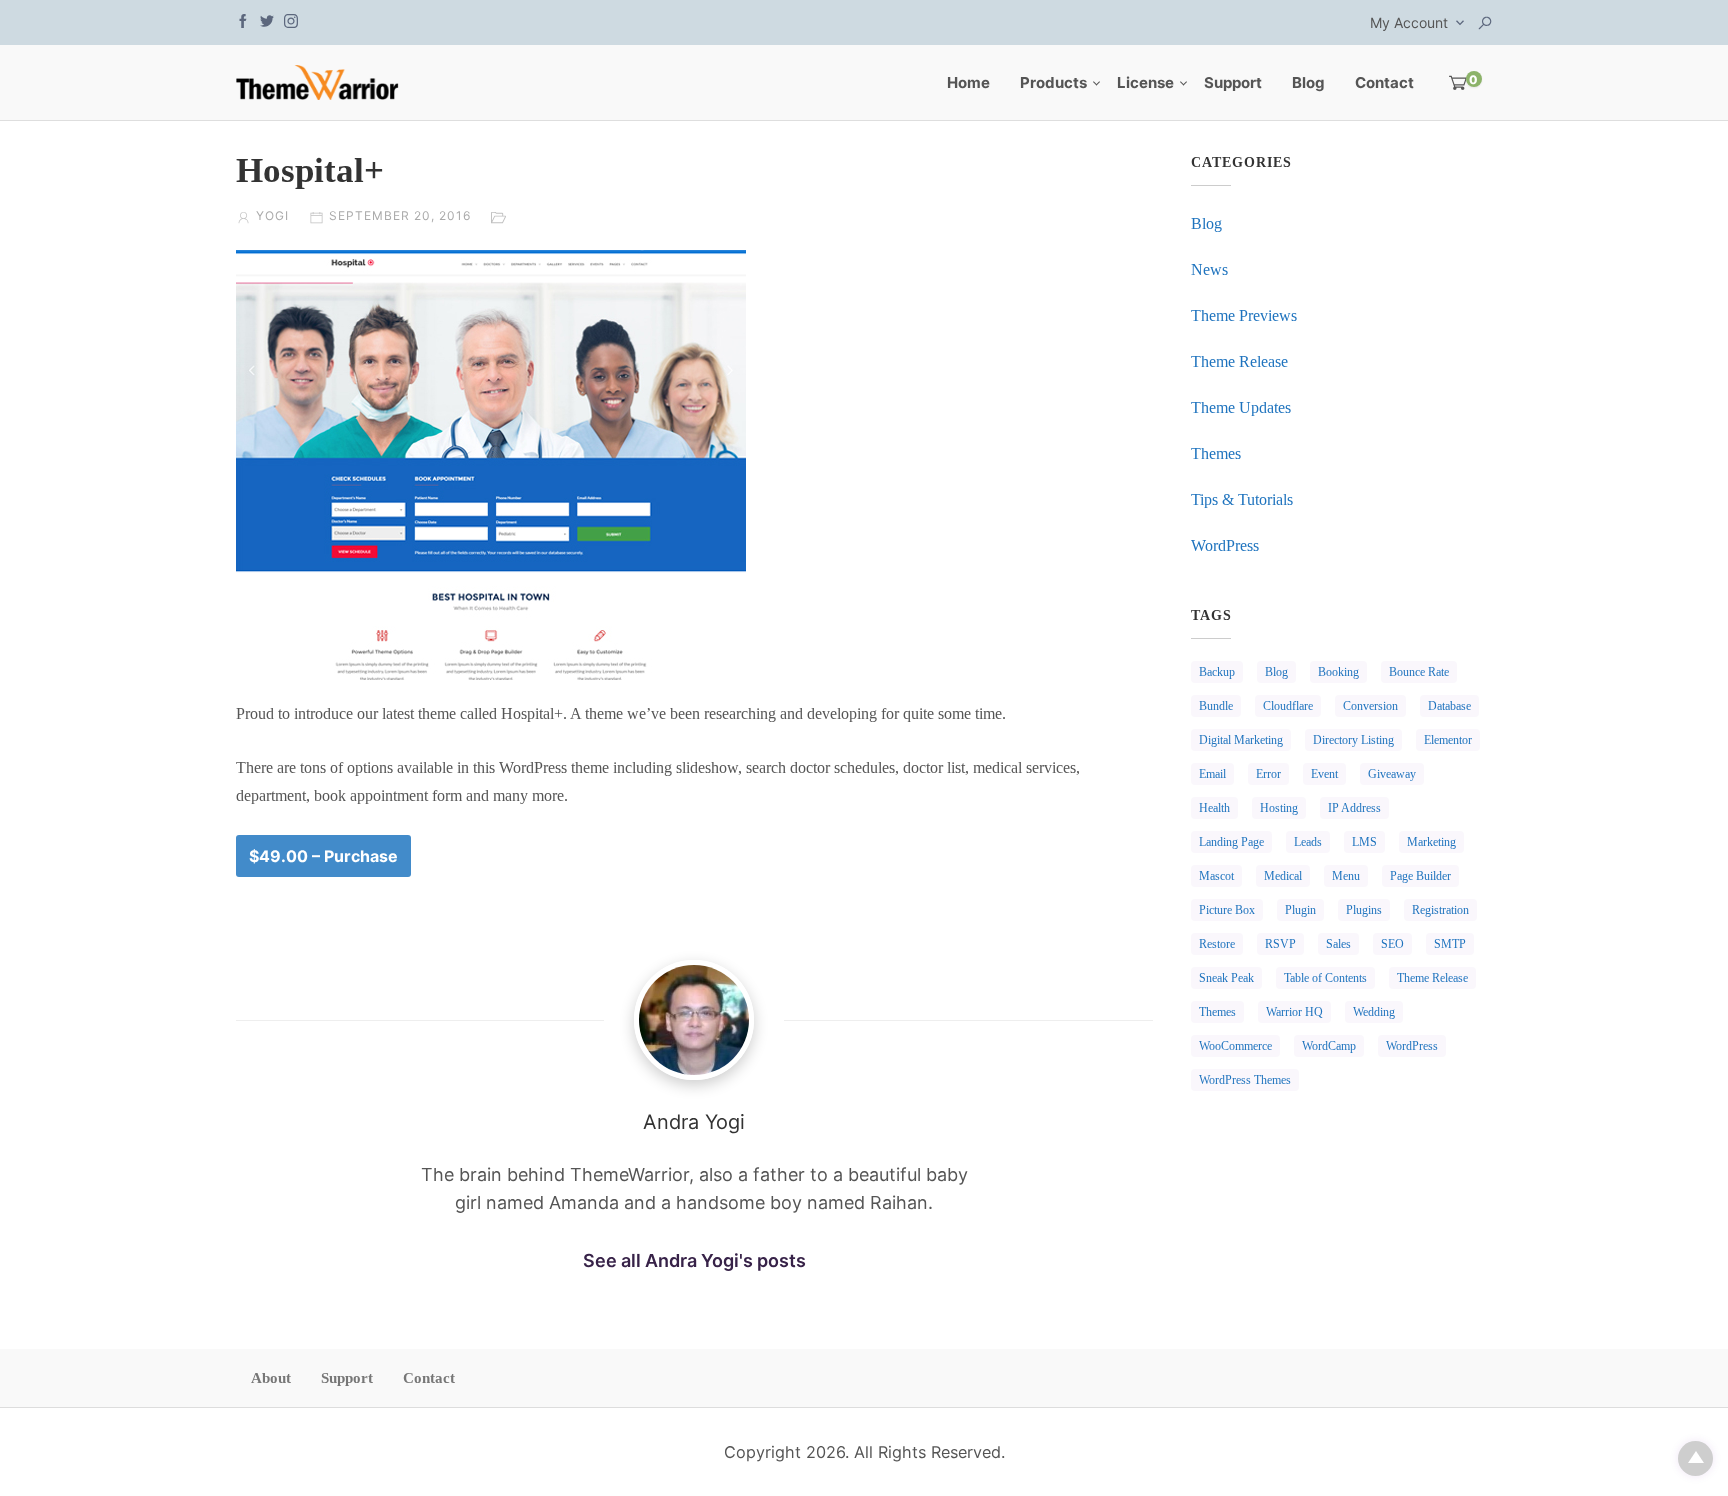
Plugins (1364, 910)
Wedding (1374, 1012)
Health (1214, 808)
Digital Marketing (1241, 740)
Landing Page (1231, 842)
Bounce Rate (1419, 672)
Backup (1217, 672)
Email (1212, 774)
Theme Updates (1241, 407)
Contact (1384, 82)
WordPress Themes (1245, 1080)
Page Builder (1420, 876)
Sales (1338, 944)
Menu (1346, 876)
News (1209, 269)
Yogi (272, 215)
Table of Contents (1325, 978)
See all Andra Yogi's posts (694, 1260)
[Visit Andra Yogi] (694, 1020)
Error (1268, 774)
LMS (1364, 842)
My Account (1409, 22)
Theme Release (1239, 361)
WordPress (1225, 545)
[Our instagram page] (291, 19)
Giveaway (1392, 774)
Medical (1283, 876)
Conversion (1370, 706)
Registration (1440, 910)
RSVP (1280, 944)
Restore (1217, 944)
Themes (1216, 453)
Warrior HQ (1294, 1012)
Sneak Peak (1226, 978)
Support (1233, 82)
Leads (1308, 842)
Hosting (1279, 808)
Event (1324, 774)
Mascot (1216, 876)
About (271, 1378)
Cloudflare (1288, 706)
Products (1053, 82)
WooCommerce (1235, 1046)
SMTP (1450, 944)
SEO (1392, 944)
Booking (1338, 672)
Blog (1308, 82)
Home (968, 82)
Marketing (1431, 842)
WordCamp (1329, 1046)
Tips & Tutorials (1242, 499)
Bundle (1216, 706)
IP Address (1354, 808)
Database (1449, 706)
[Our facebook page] (243, 19)
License (1145, 82)
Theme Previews (1244, 315)
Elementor (1448, 740)
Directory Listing (1353, 740)
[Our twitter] (267, 19)
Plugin (1300, 910)
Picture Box (1227, 910)
